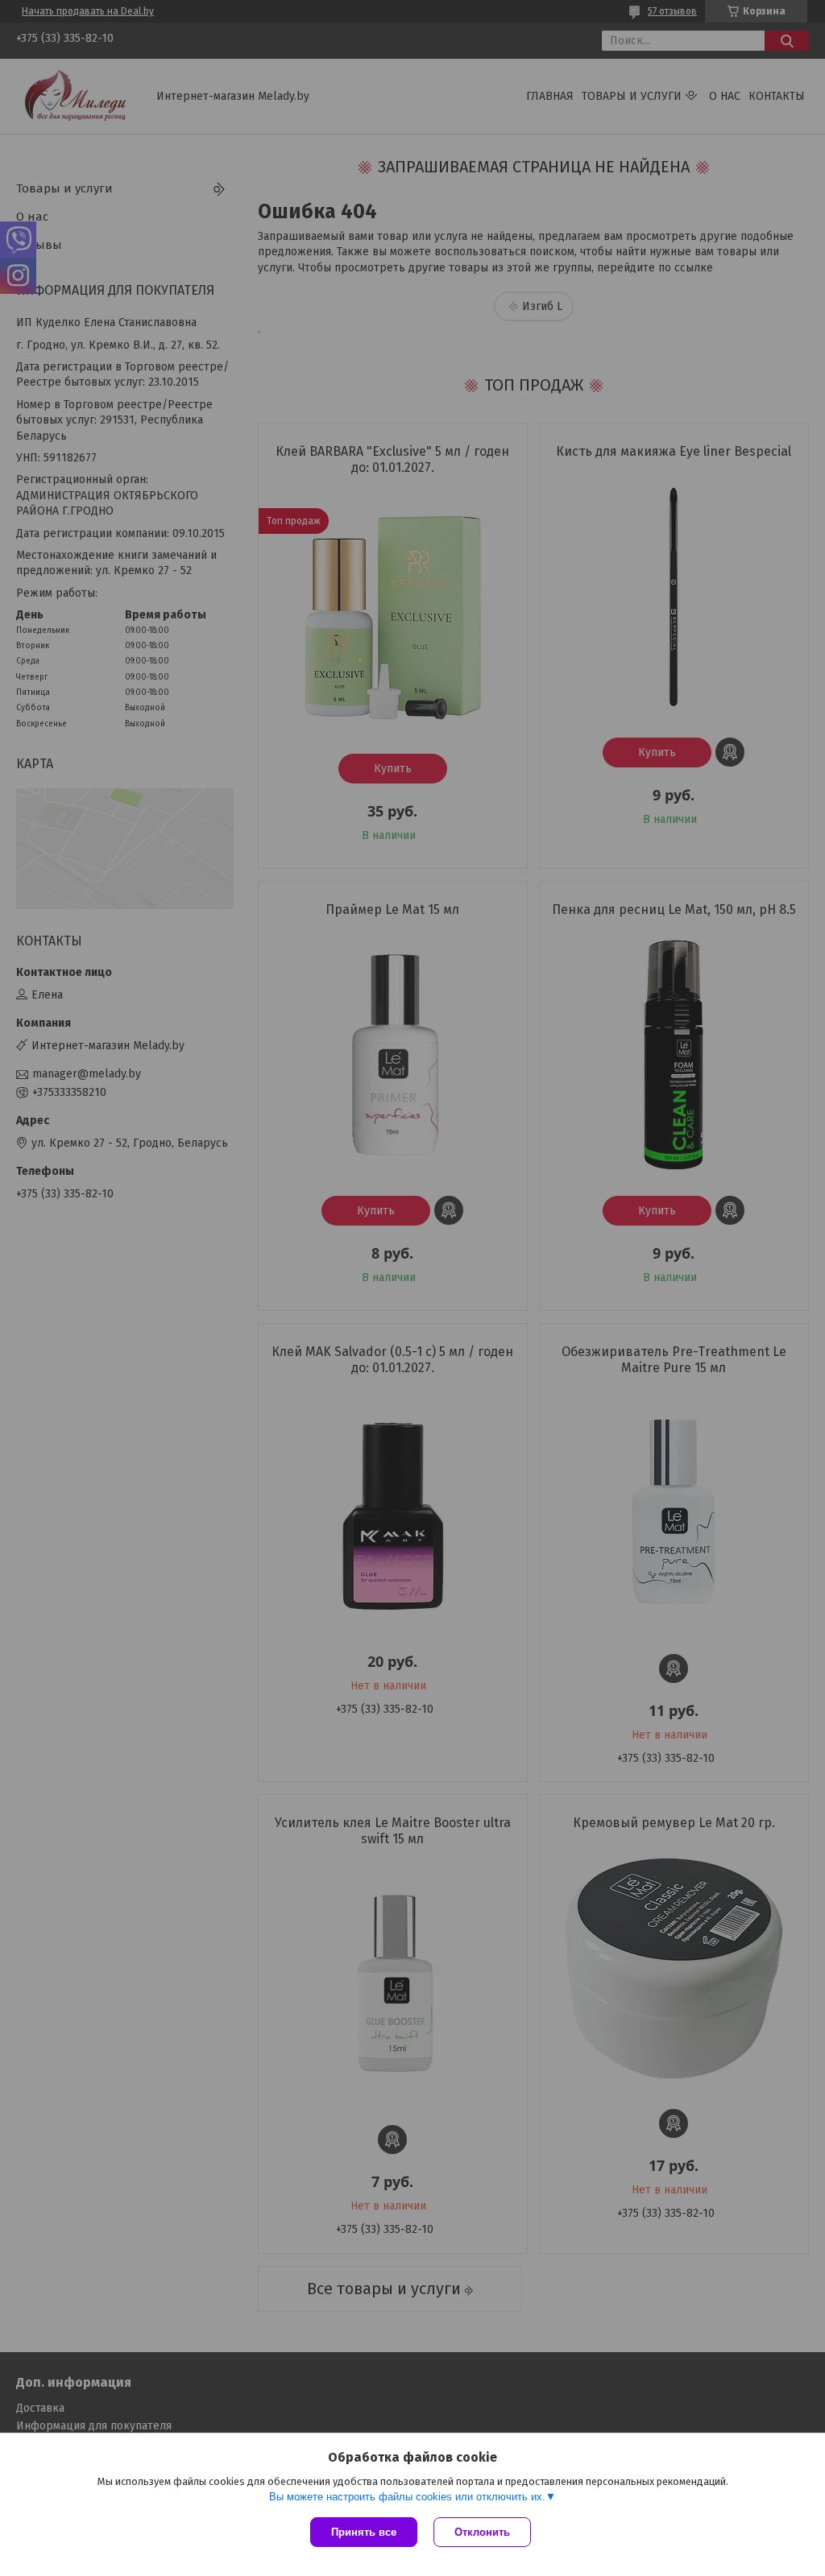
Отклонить (482, 2532)
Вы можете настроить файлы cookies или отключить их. (407, 2497)
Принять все (364, 2532)
